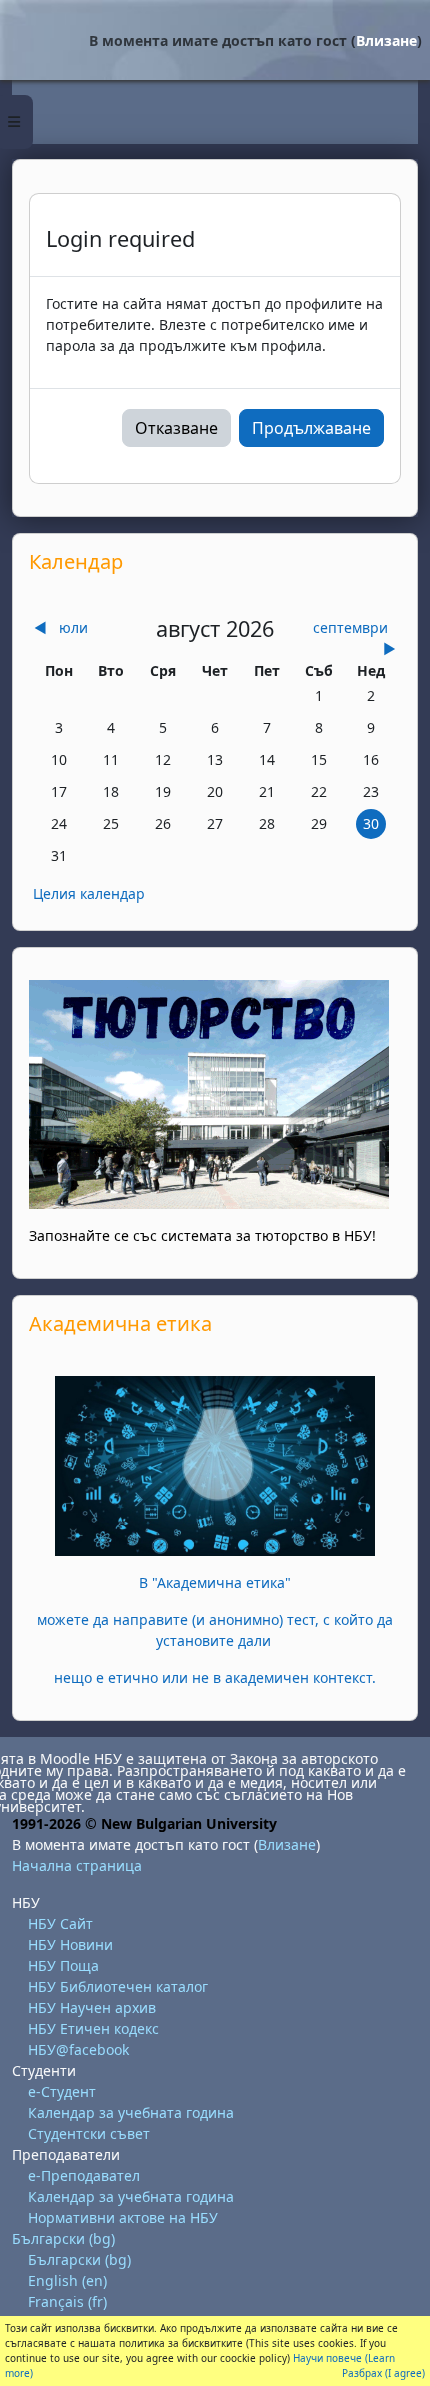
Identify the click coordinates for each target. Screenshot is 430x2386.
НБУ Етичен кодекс (93, 2028)
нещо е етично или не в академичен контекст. (215, 1677)
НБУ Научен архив (92, 2007)
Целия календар (89, 893)
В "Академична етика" (215, 1582)
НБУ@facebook (78, 2049)
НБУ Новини (70, 1944)
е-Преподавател (84, 2175)
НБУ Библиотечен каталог (118, 1986)
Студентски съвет (89, 2133)
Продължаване (311, 428)
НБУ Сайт (60, 1923)
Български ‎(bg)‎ (63, 2238)
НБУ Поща (63, 1965)
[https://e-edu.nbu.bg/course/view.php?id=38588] (215, 1464)
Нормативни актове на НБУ (123, 2217)
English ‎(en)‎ (67, 2280)
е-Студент (62, 2091)
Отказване (176, 428)
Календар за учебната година (131, 2112)
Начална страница (77, 1865)
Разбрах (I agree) (383, 2373)
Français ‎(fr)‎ (67, 2301)
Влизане (386, 40)
